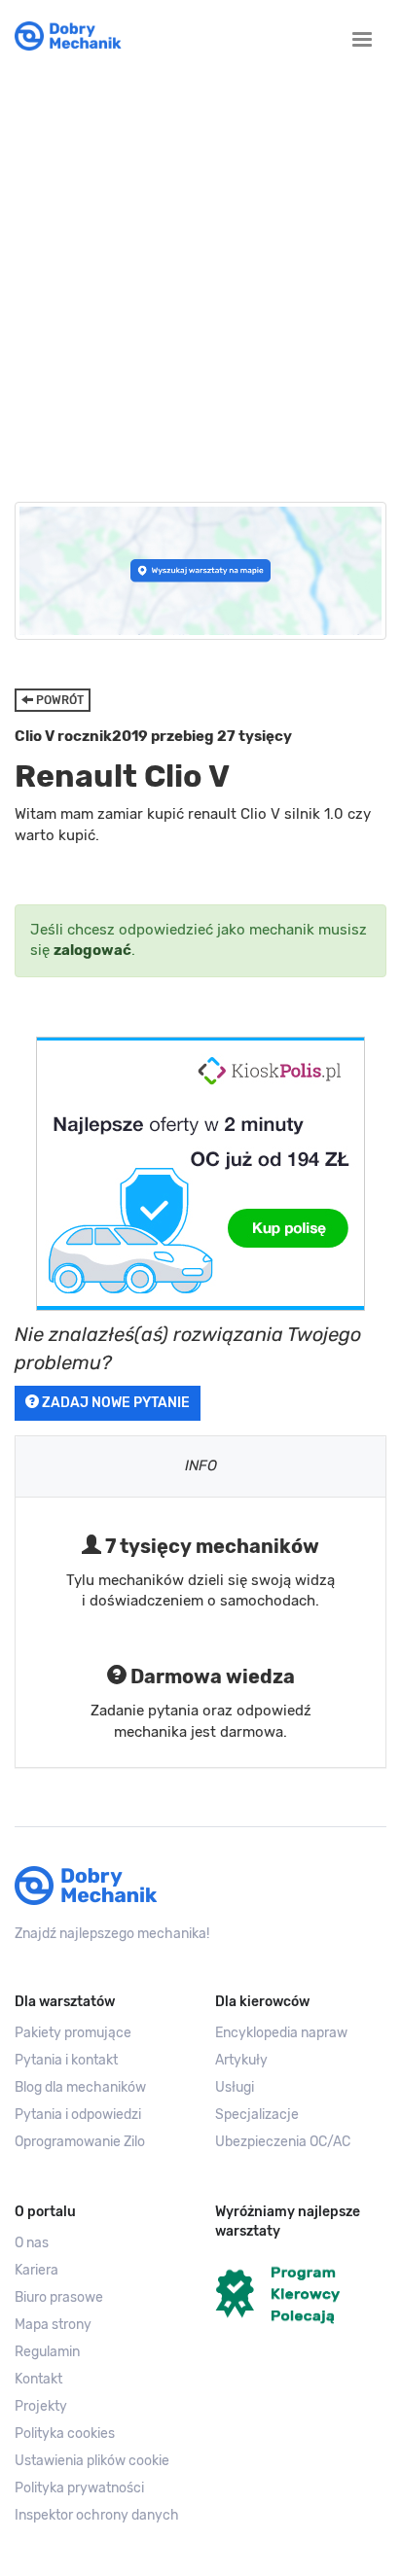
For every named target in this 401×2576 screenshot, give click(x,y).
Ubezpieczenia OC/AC (283, 2142)
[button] (100, 2461)
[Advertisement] (200, 272)
